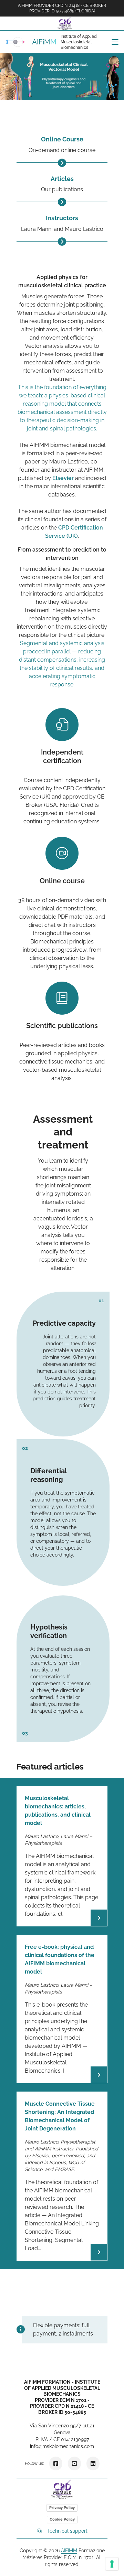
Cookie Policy (62, 2519)
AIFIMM (69, 2551)
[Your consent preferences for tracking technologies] (112, 2564)
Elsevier (63, 478)
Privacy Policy (62, 2508)
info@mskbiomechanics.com (62, 2446)
